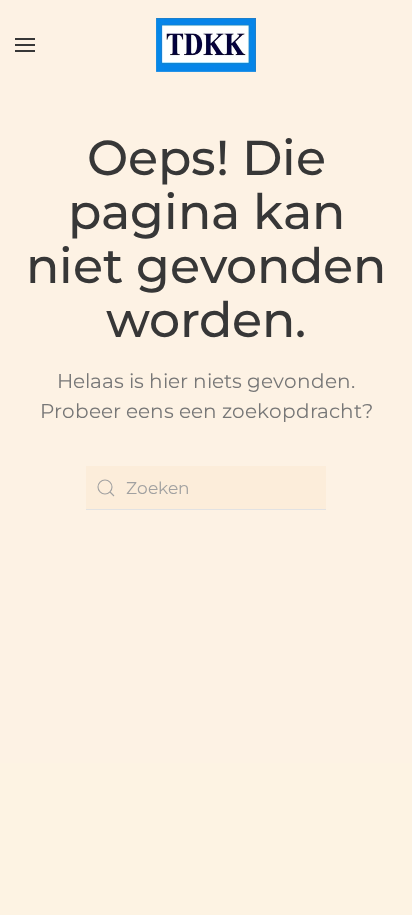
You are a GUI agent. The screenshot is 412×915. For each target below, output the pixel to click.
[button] (25, 45)
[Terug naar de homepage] (206, 45)
